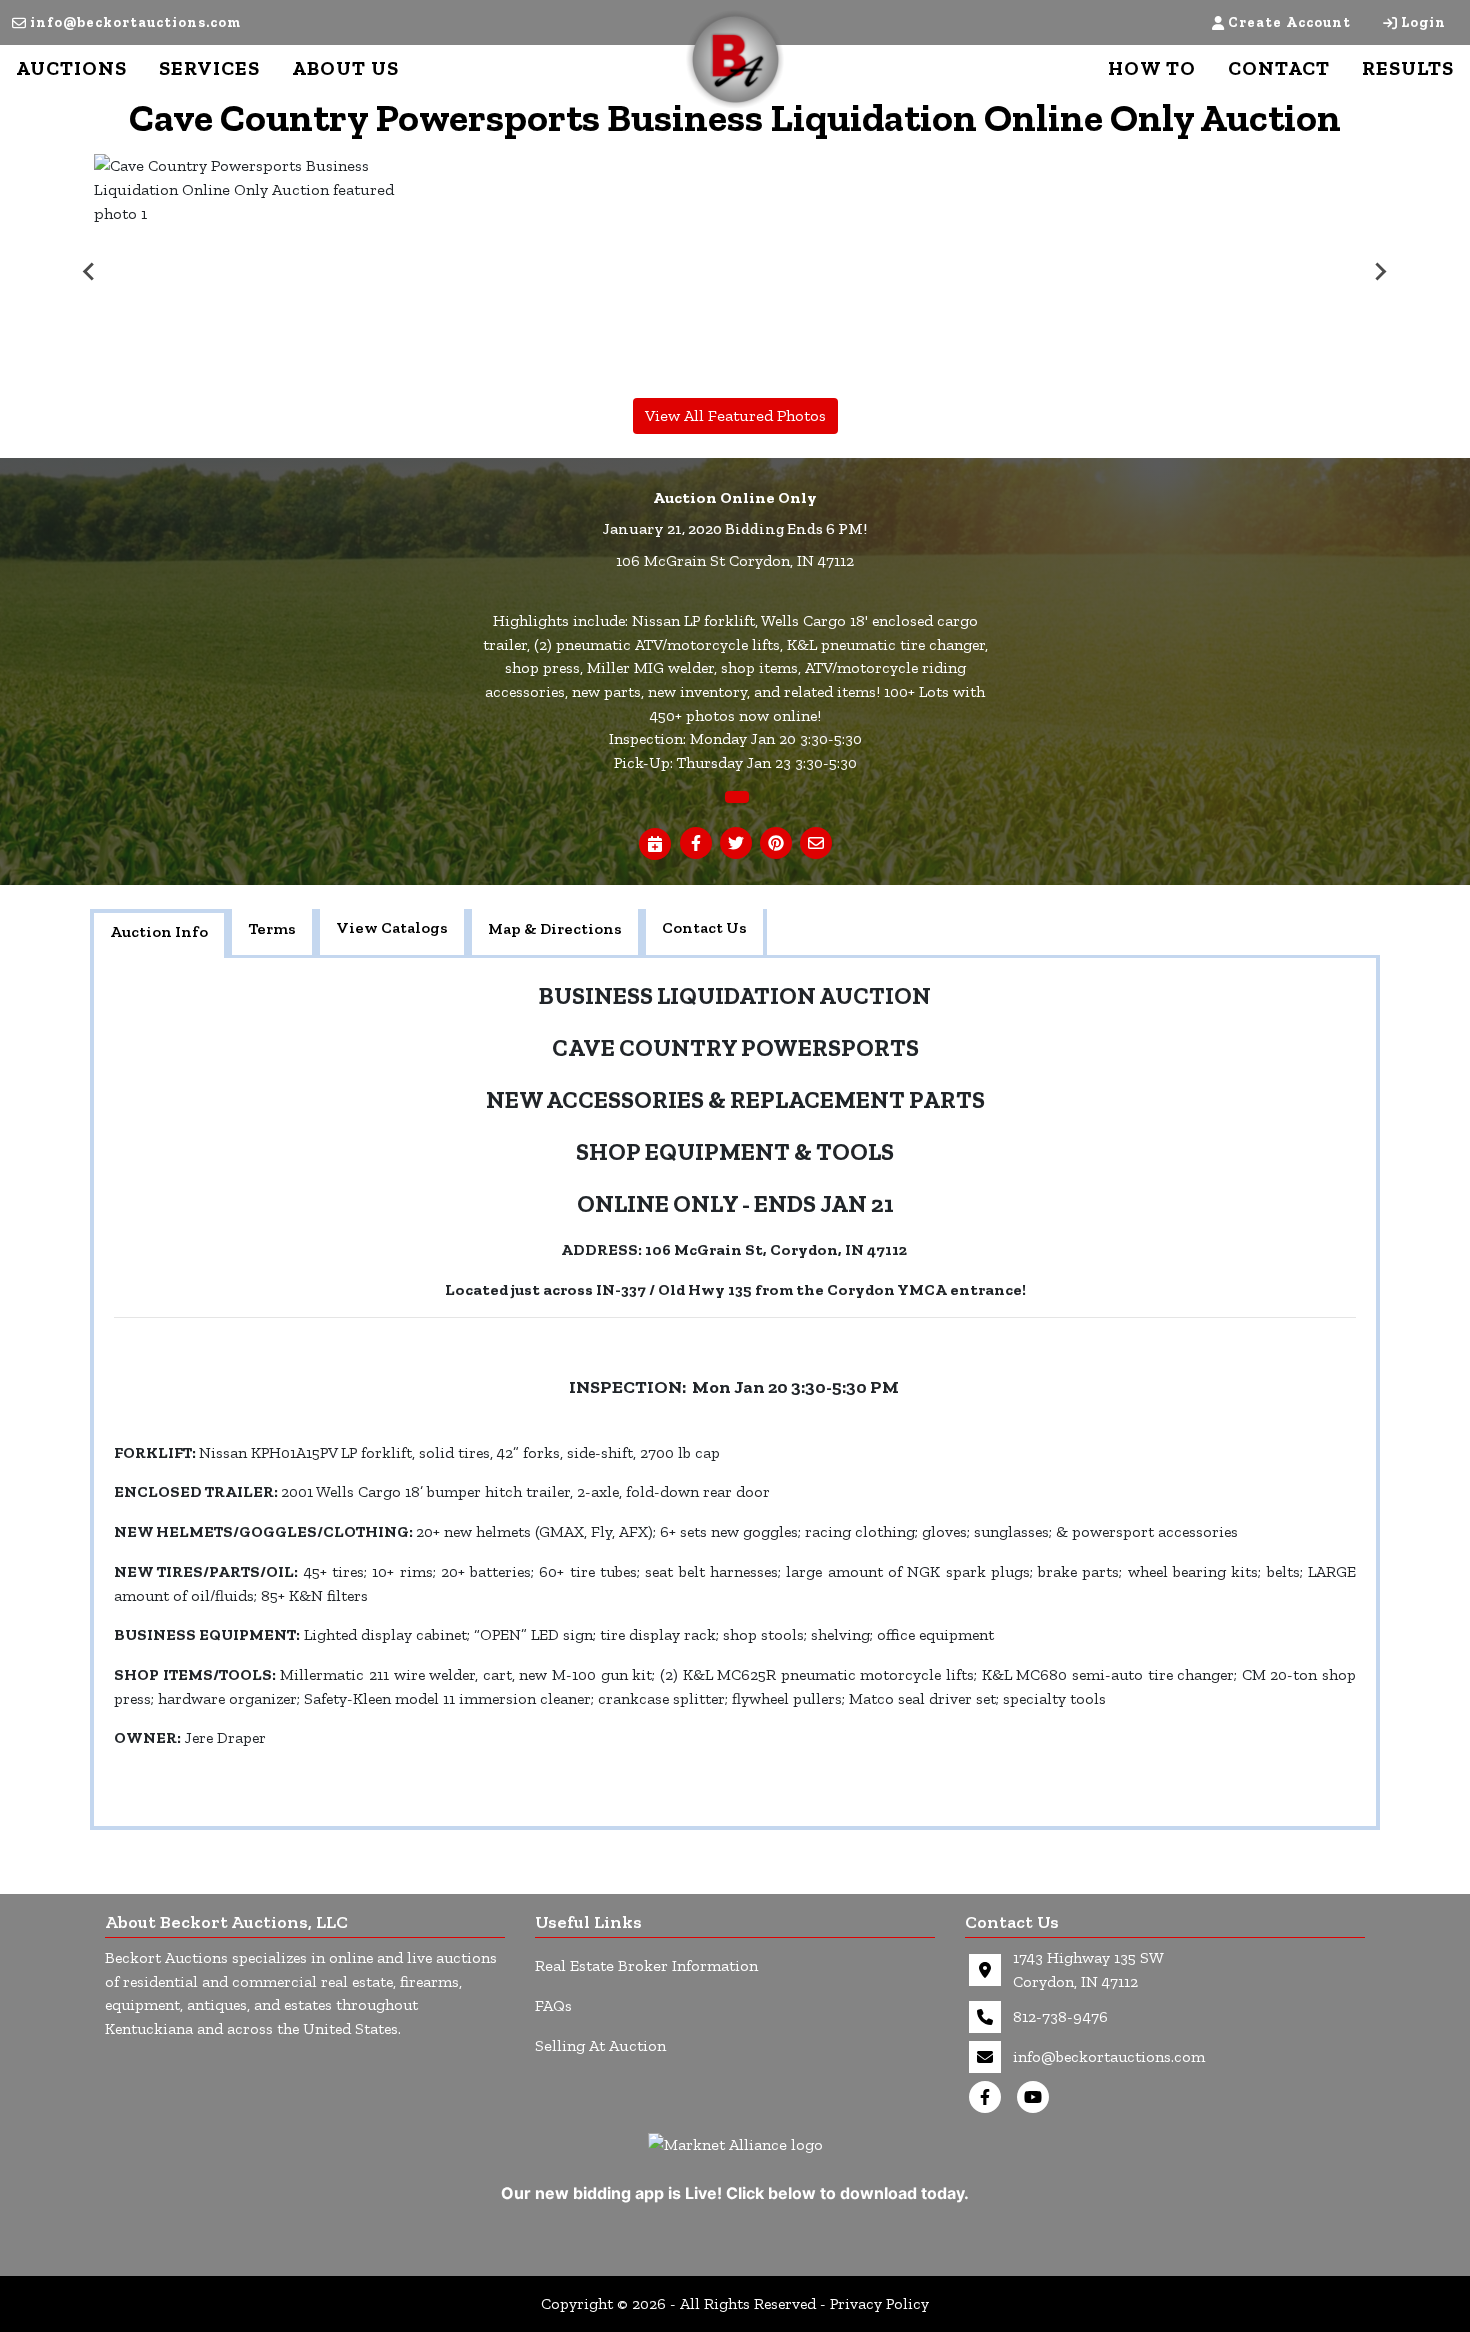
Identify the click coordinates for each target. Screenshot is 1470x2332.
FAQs (553, 2005)
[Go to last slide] (90, 272)
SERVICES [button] (209, 68)
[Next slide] (1380, 272)
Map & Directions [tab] (555, 928)
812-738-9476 (1060, 2016)
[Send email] (816, 844)
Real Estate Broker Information (646, 1965)
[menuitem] (251, 272)
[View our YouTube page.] (1037, 2097)
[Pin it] (776, 844)
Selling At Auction (600, 2045)
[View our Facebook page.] (989, 2097)
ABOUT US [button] (345, 68)
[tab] (159, 934)
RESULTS (1408, 68)
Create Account (1289, 22)
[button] (696, 844)
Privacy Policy (879, 2303)
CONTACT (1279, 68)
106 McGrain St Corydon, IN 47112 (735, 560)
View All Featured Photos (735, 415)
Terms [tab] (272, 928)
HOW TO (1152, 68)
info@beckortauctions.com (135, 22)
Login (1423, 22)
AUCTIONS (71, 68)
